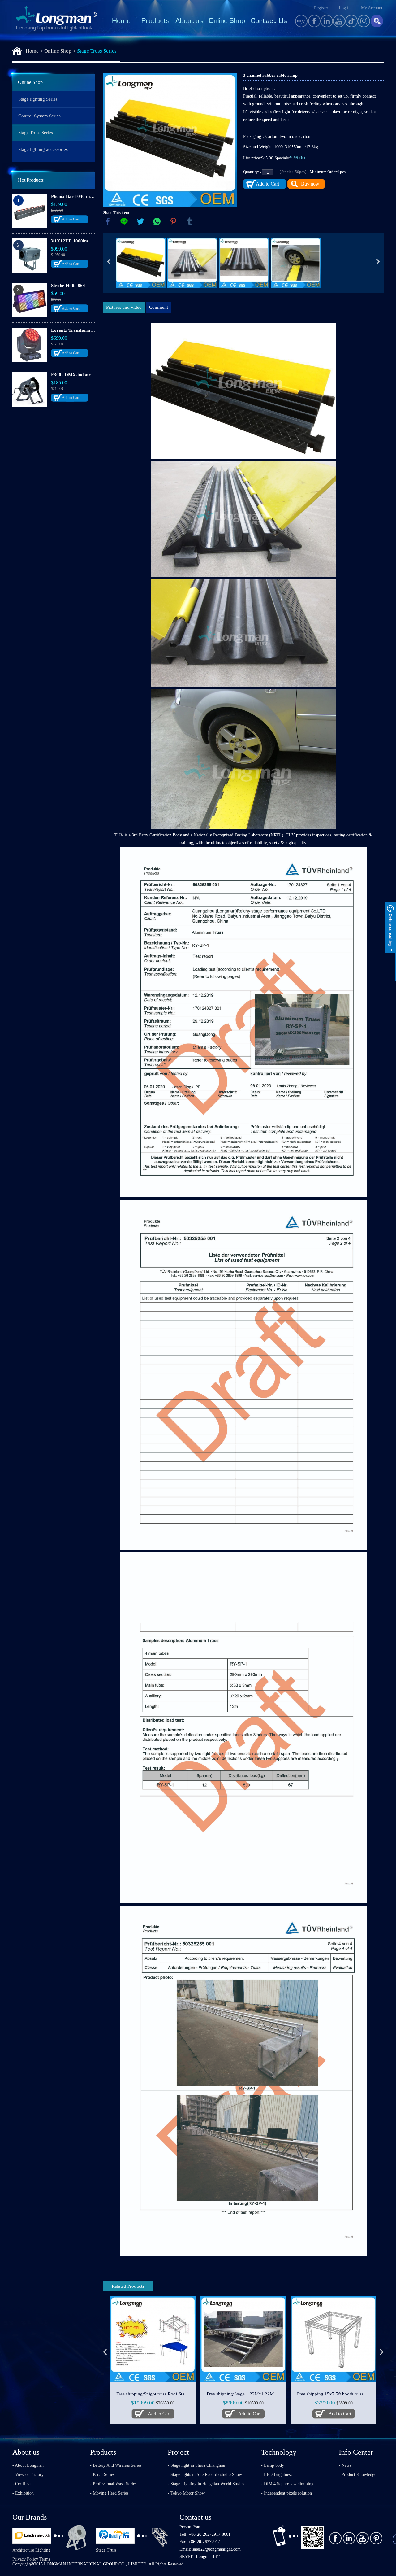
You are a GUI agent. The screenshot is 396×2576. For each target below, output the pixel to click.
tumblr (190, 221)
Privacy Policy (25, 2559)
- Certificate (23, 2484)
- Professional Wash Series (113, 2484)
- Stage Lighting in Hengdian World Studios (207, 2484)
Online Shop (58, 51)
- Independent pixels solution (286, 2493)
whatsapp (157, 221)
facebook (108, 221)
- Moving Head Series (109, 2493)
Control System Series (39, 116)
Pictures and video (124, 307)
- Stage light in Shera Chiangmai (196, 2465)
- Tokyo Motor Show (186, 2493)
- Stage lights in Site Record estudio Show (205, 2475)
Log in (345, 8)
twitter (140, 221)
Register (321, 8)
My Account (372, 8)
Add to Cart (71, 219)
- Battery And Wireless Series (116, 2465)
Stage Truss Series (97, 51)
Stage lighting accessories (43, 149)
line (124, 221)
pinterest (173, 221)
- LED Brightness (277, 2475)
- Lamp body (273, 2465)
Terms (45, 2559)
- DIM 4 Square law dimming (287, 2484)
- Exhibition (23, 2493)
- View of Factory (28, 2475)
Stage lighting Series (38, 99)
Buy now (310, 184)
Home (32, 51)
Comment (159, 307)
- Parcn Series (102, 2475)
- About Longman (28, 2465)
